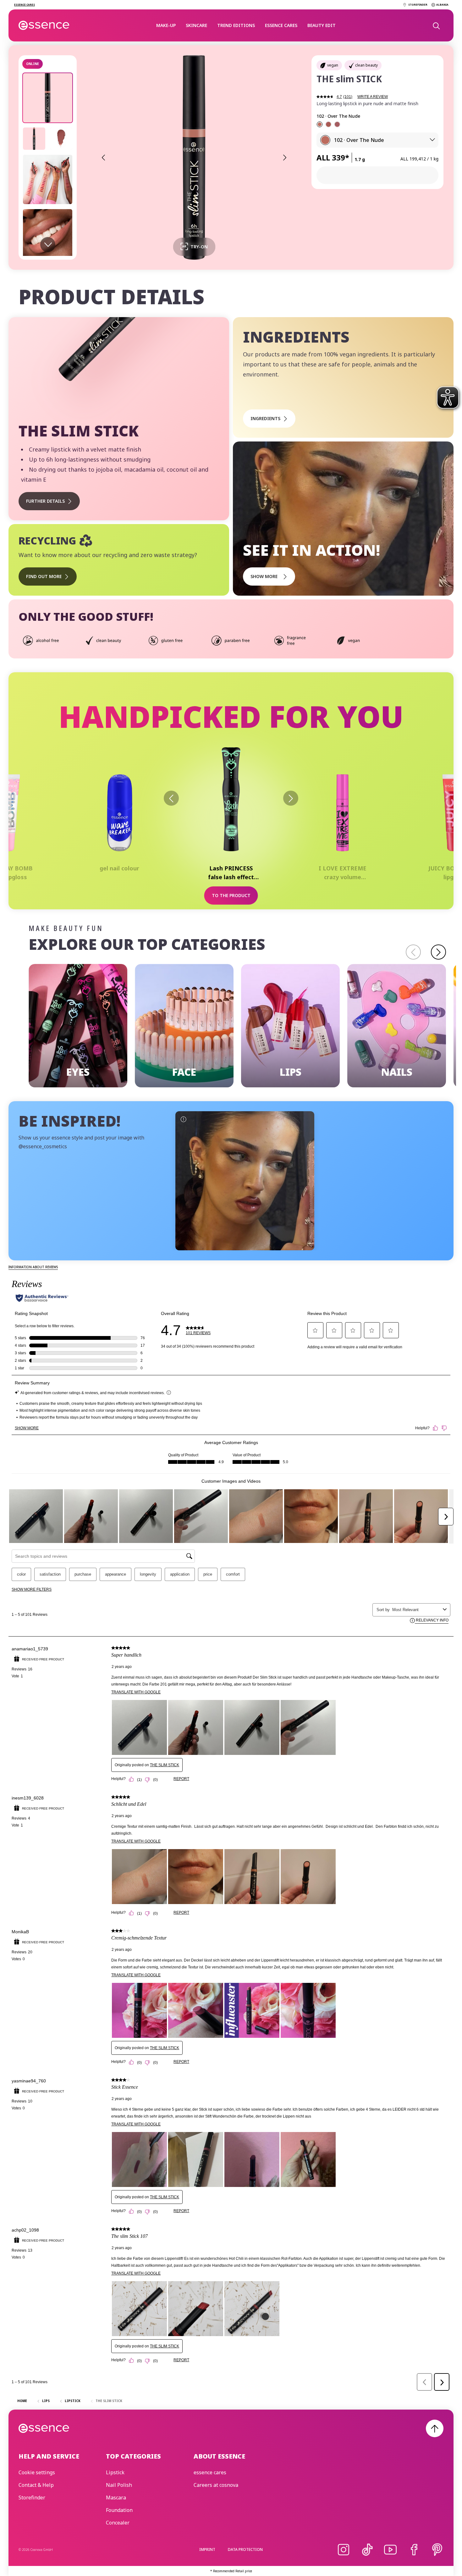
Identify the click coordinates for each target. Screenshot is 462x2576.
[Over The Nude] (320, 124)
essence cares (281, 25)
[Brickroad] (328, 124)
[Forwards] (291, 798)
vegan (333, 65)
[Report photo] (183, 1119)
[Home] (44, 25)
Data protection (245, 2549)
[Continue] (438, 952)
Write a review (373, 97)
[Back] (171, 798)
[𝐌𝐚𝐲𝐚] (245, 1181)
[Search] (436, 25)
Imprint (207, 2549)
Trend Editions (236, 25)
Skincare (196, 25)
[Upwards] (435, 2428)
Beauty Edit (322, 25)
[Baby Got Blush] (337, 124)
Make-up (166, 25)
